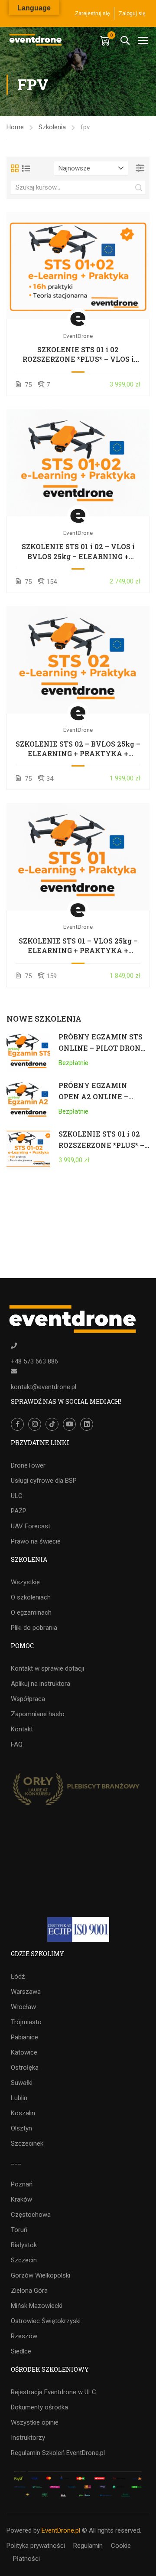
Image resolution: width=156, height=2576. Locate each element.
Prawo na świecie (36, 1541)
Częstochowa (31, 2215)
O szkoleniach (31, 1597)
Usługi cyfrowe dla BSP (44, 1481)
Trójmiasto (26, 2022)
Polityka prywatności (36, 2546)
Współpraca (28, 1699)
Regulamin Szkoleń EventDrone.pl (58, 2453)
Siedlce (21, 2351)
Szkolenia (52, 127)
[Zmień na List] (26, 168)
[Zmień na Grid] (15, 168)
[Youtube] (69, 1424)
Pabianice (24, 2037)
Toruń (19, 2230)
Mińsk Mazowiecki (37, 2306)
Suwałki (22, 2083)
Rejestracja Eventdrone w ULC (54, 2392)
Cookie (121, 2546)
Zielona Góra (29, 2291)
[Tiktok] (52, 1424)
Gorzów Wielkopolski (41, 2275)
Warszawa (26, 1992)
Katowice (24, 2052)
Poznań (22, 2184)
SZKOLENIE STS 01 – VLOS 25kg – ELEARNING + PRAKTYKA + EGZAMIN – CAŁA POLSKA (78, 946)
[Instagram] (35, 1424)
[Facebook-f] (17, 1424)
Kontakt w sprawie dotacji (47, 1668)
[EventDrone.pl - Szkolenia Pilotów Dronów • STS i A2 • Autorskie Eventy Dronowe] (36, 40)
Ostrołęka (25, 2068)
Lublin (19, 2098)
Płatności (26, 2559)
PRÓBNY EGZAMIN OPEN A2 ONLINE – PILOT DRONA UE (93, 1096)
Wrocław (23, 2007)
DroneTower (28, 1465)
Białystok (24, 2245)
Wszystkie (25, 1582)
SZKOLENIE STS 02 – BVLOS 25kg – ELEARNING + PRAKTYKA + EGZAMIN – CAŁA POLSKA (78, 749)
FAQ (17, 1744)
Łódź (18, 1976)
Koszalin (23, 2113)
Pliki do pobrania (34, 1628)
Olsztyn (21, 2128)
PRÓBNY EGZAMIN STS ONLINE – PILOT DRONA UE (102, 1048)
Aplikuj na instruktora (41, 1684)
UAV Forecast (31, 1526)
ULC (17, 1496)
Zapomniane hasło (38, 1714)
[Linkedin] (87, 1424)
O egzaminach (31, 1612)
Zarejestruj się (92, 13)
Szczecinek (27, 2143)
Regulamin (88, 2546)
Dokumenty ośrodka (39, 2407)
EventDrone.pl (61, 2530)
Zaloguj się (132, 13)
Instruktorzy (28, 2438)
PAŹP (19, 1511)
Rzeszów (24, 2336)
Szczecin (24, 2260)
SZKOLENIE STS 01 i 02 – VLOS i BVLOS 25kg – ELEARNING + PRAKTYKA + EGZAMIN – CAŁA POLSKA (78, 552)
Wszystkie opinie (35, 2422)
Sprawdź (78, 265)
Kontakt (22, 1729)
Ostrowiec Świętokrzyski (46, 2321)
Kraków (21, 2199)
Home (15, 127)
